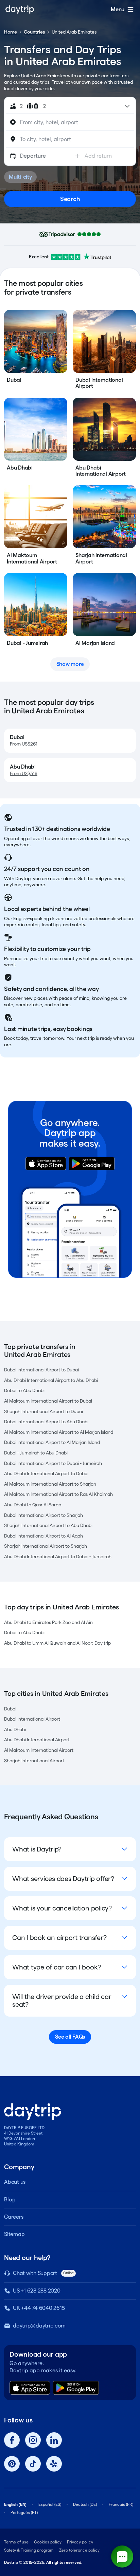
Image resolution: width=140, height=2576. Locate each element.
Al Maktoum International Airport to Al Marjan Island (59, 1432)
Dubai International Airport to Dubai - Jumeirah (53, 1463)
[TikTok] (33, 2464)
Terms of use (16, 2542)
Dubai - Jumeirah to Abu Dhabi (36, 1453)
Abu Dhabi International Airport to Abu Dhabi (51, 1380)
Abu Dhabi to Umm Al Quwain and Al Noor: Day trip (57, 1643)
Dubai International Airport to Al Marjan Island (52, 1442)
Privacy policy (80, 2542)
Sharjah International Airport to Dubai (43, 1411)
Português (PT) (24, 2512)
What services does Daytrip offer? (63, 1879)
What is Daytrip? (37, 1849)
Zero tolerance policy (79, 2550)
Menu (118, 9)
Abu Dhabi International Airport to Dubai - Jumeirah (58, 1557)
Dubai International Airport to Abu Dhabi (46, 1422)
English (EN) (15, 2504)
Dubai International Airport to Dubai (41, 1370)
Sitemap (14, 2234)
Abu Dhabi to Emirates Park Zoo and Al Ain (48, 1622)
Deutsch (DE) (85, 2504)
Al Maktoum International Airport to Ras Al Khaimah (58, 1494)
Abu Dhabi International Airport (37, 1740)
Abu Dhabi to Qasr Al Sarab (33, 1505)
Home (11, 32)
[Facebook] (12, 2440)
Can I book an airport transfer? (59, 1938)
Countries (34, 32)
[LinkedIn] (54, 2440)
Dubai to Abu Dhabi (24, 1390)
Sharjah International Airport (34, 1761)
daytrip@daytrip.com (39, 2326)
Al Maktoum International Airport (39, 1750)
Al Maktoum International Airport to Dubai (48, 1401)
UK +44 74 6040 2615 (39, 2308)
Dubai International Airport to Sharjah (43, 1515)
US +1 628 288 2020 (37, 2291)
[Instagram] (33, 2440)
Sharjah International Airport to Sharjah (46, 1546)
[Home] (20, 9)
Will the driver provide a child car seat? (62, 2000)
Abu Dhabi (15, 1729)
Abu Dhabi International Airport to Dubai (46, 1473)
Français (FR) (121, 2504)
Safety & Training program (29, 2550)
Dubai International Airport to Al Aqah (43, 1536)
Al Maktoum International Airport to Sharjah (50, 1484)
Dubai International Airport (32, 1719)
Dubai (10, 1709)
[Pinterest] (12, 2464)
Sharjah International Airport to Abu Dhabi (48, 1525)
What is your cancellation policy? (62, 1908)
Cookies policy (48, 2542)
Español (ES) (50, 2504)
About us (15, 2182)
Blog (10, 2199)
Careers (14, 2217)
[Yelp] (54, 2464)
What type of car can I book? (57, 1967)
